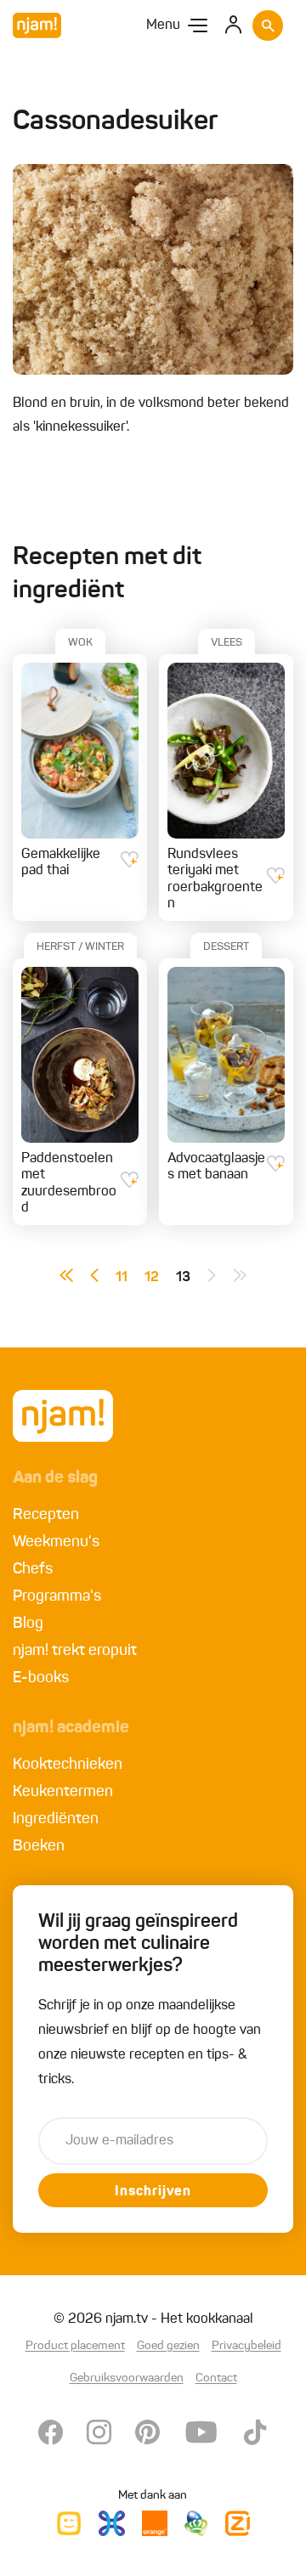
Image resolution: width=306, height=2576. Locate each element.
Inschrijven (153, 2192)
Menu (163, 25)
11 (122, 1278)
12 (152, 1278)
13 (183, 1278)
